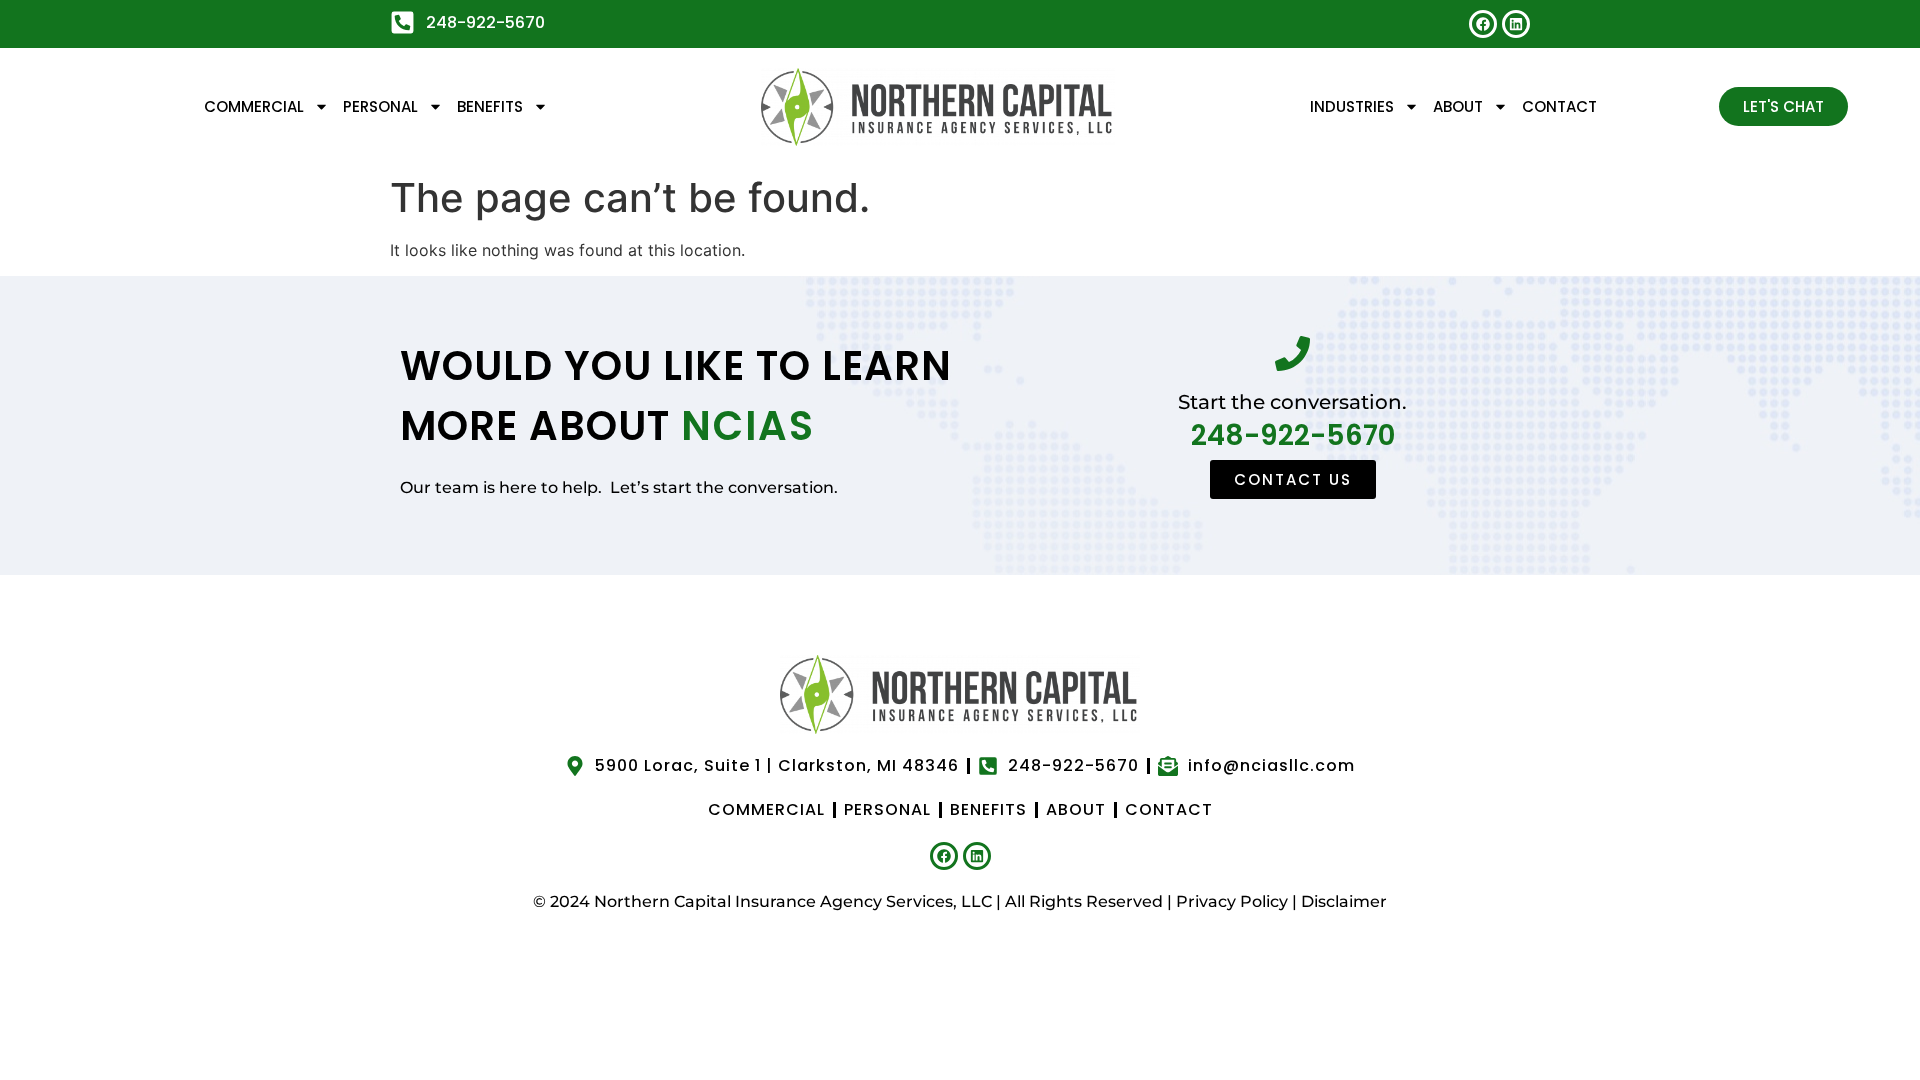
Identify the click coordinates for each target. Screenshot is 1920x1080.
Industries (1352, 106)
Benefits (490, 106)
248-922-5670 (1293, 435)
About (1458, 106)
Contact (1559, 106)
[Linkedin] (1516, 24)
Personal (380, 106)
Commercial (254, 106)
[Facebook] (1483, 24)
